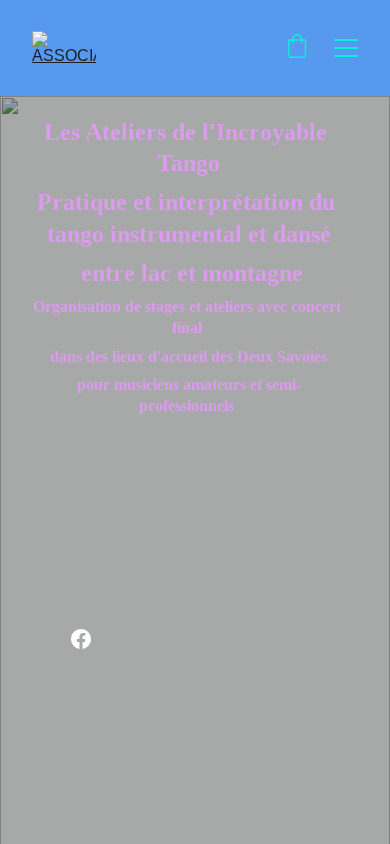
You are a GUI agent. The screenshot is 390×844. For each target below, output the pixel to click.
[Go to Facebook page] (81, 639)
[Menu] (346, 48)
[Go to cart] (297, 48)
